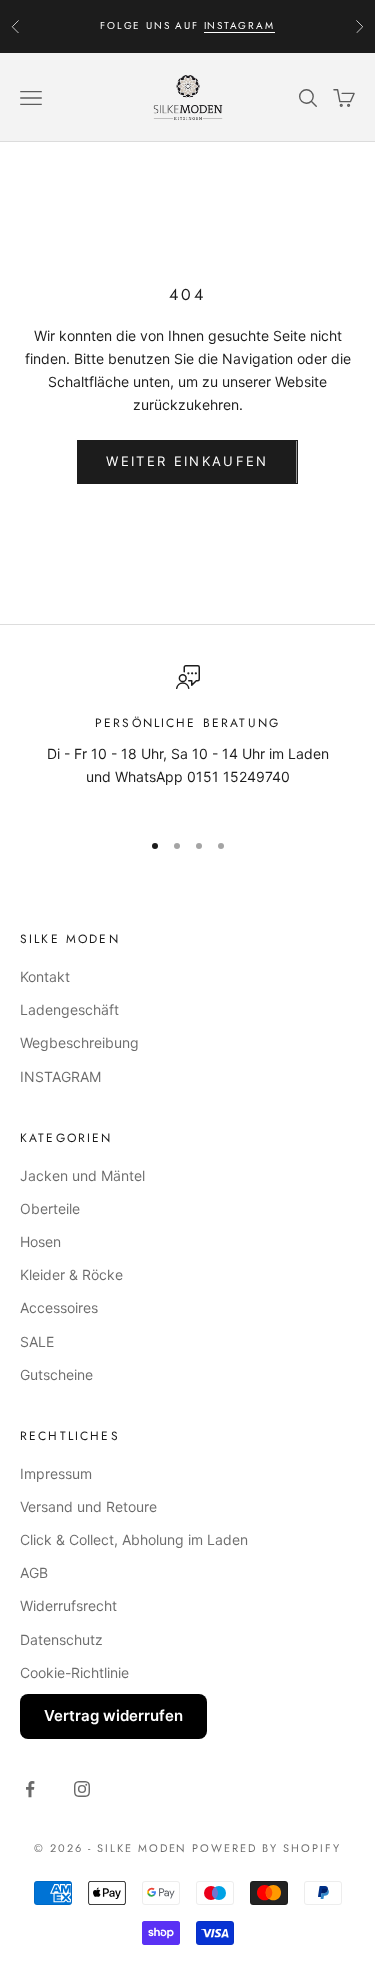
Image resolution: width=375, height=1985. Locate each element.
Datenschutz (61, 1639)
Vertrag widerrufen (113, 1715)
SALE (37, 1341)
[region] (187, 738)
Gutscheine (56, 1374)
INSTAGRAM (239, 25)
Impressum (56, 1473)
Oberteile (50, 1208)
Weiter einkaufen (187, 461)
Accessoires (59, 1307)
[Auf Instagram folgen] (82, 1789)
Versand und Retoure (88, 1506)
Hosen (40, 1241)
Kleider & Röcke (71, 1274)
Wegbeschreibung (79, 1042)
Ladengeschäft (69, 1009)
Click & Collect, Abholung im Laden (134, 1539)
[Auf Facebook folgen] (30, 1789)
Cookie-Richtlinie (74, 1672)
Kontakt (45, 976)
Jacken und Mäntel (82, 1175)
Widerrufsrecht (68, 1605)
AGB (34, 1572)
